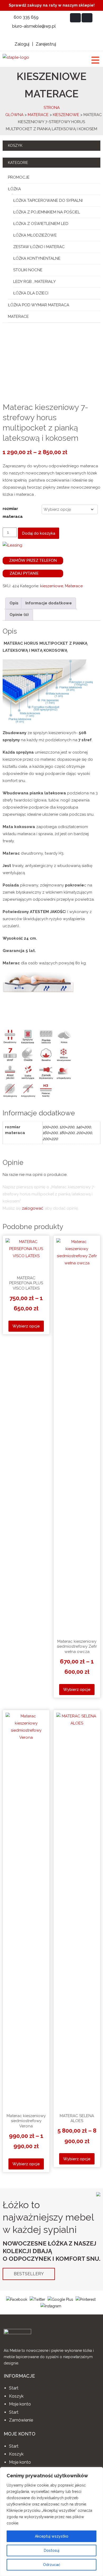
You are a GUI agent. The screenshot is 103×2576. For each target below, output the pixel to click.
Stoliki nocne (28, 270)
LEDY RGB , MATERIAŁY (34, 282)
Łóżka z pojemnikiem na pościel (47, 212)
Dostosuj (52, 2550)
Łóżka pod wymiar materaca (39, 305)
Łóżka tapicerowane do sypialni (48, 201)
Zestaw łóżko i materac (39, 247)
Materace (38, 115)
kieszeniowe (66, 115)
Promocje (19, 177)
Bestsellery (29, 2274)
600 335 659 (26, 17)
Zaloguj (22, 44)
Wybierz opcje (26, 1326)
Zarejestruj (46, 44)
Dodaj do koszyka (39, 533)
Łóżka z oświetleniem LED (41, 224)
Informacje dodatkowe (49, 603)
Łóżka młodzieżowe (35, 235)
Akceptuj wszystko (52, 2536)
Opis (14, 603)
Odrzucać (52, 2565)
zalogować (32, 1208)
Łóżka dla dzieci (31, 293)
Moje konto (20, 2404)
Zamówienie (21, 2420)
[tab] (14, 603)
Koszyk (16, 2396)
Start (14, 2388)
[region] (51, 2522)
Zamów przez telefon (32, 561)
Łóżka (14, 189)
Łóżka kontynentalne (37, 258)
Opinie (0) (19, 615)
